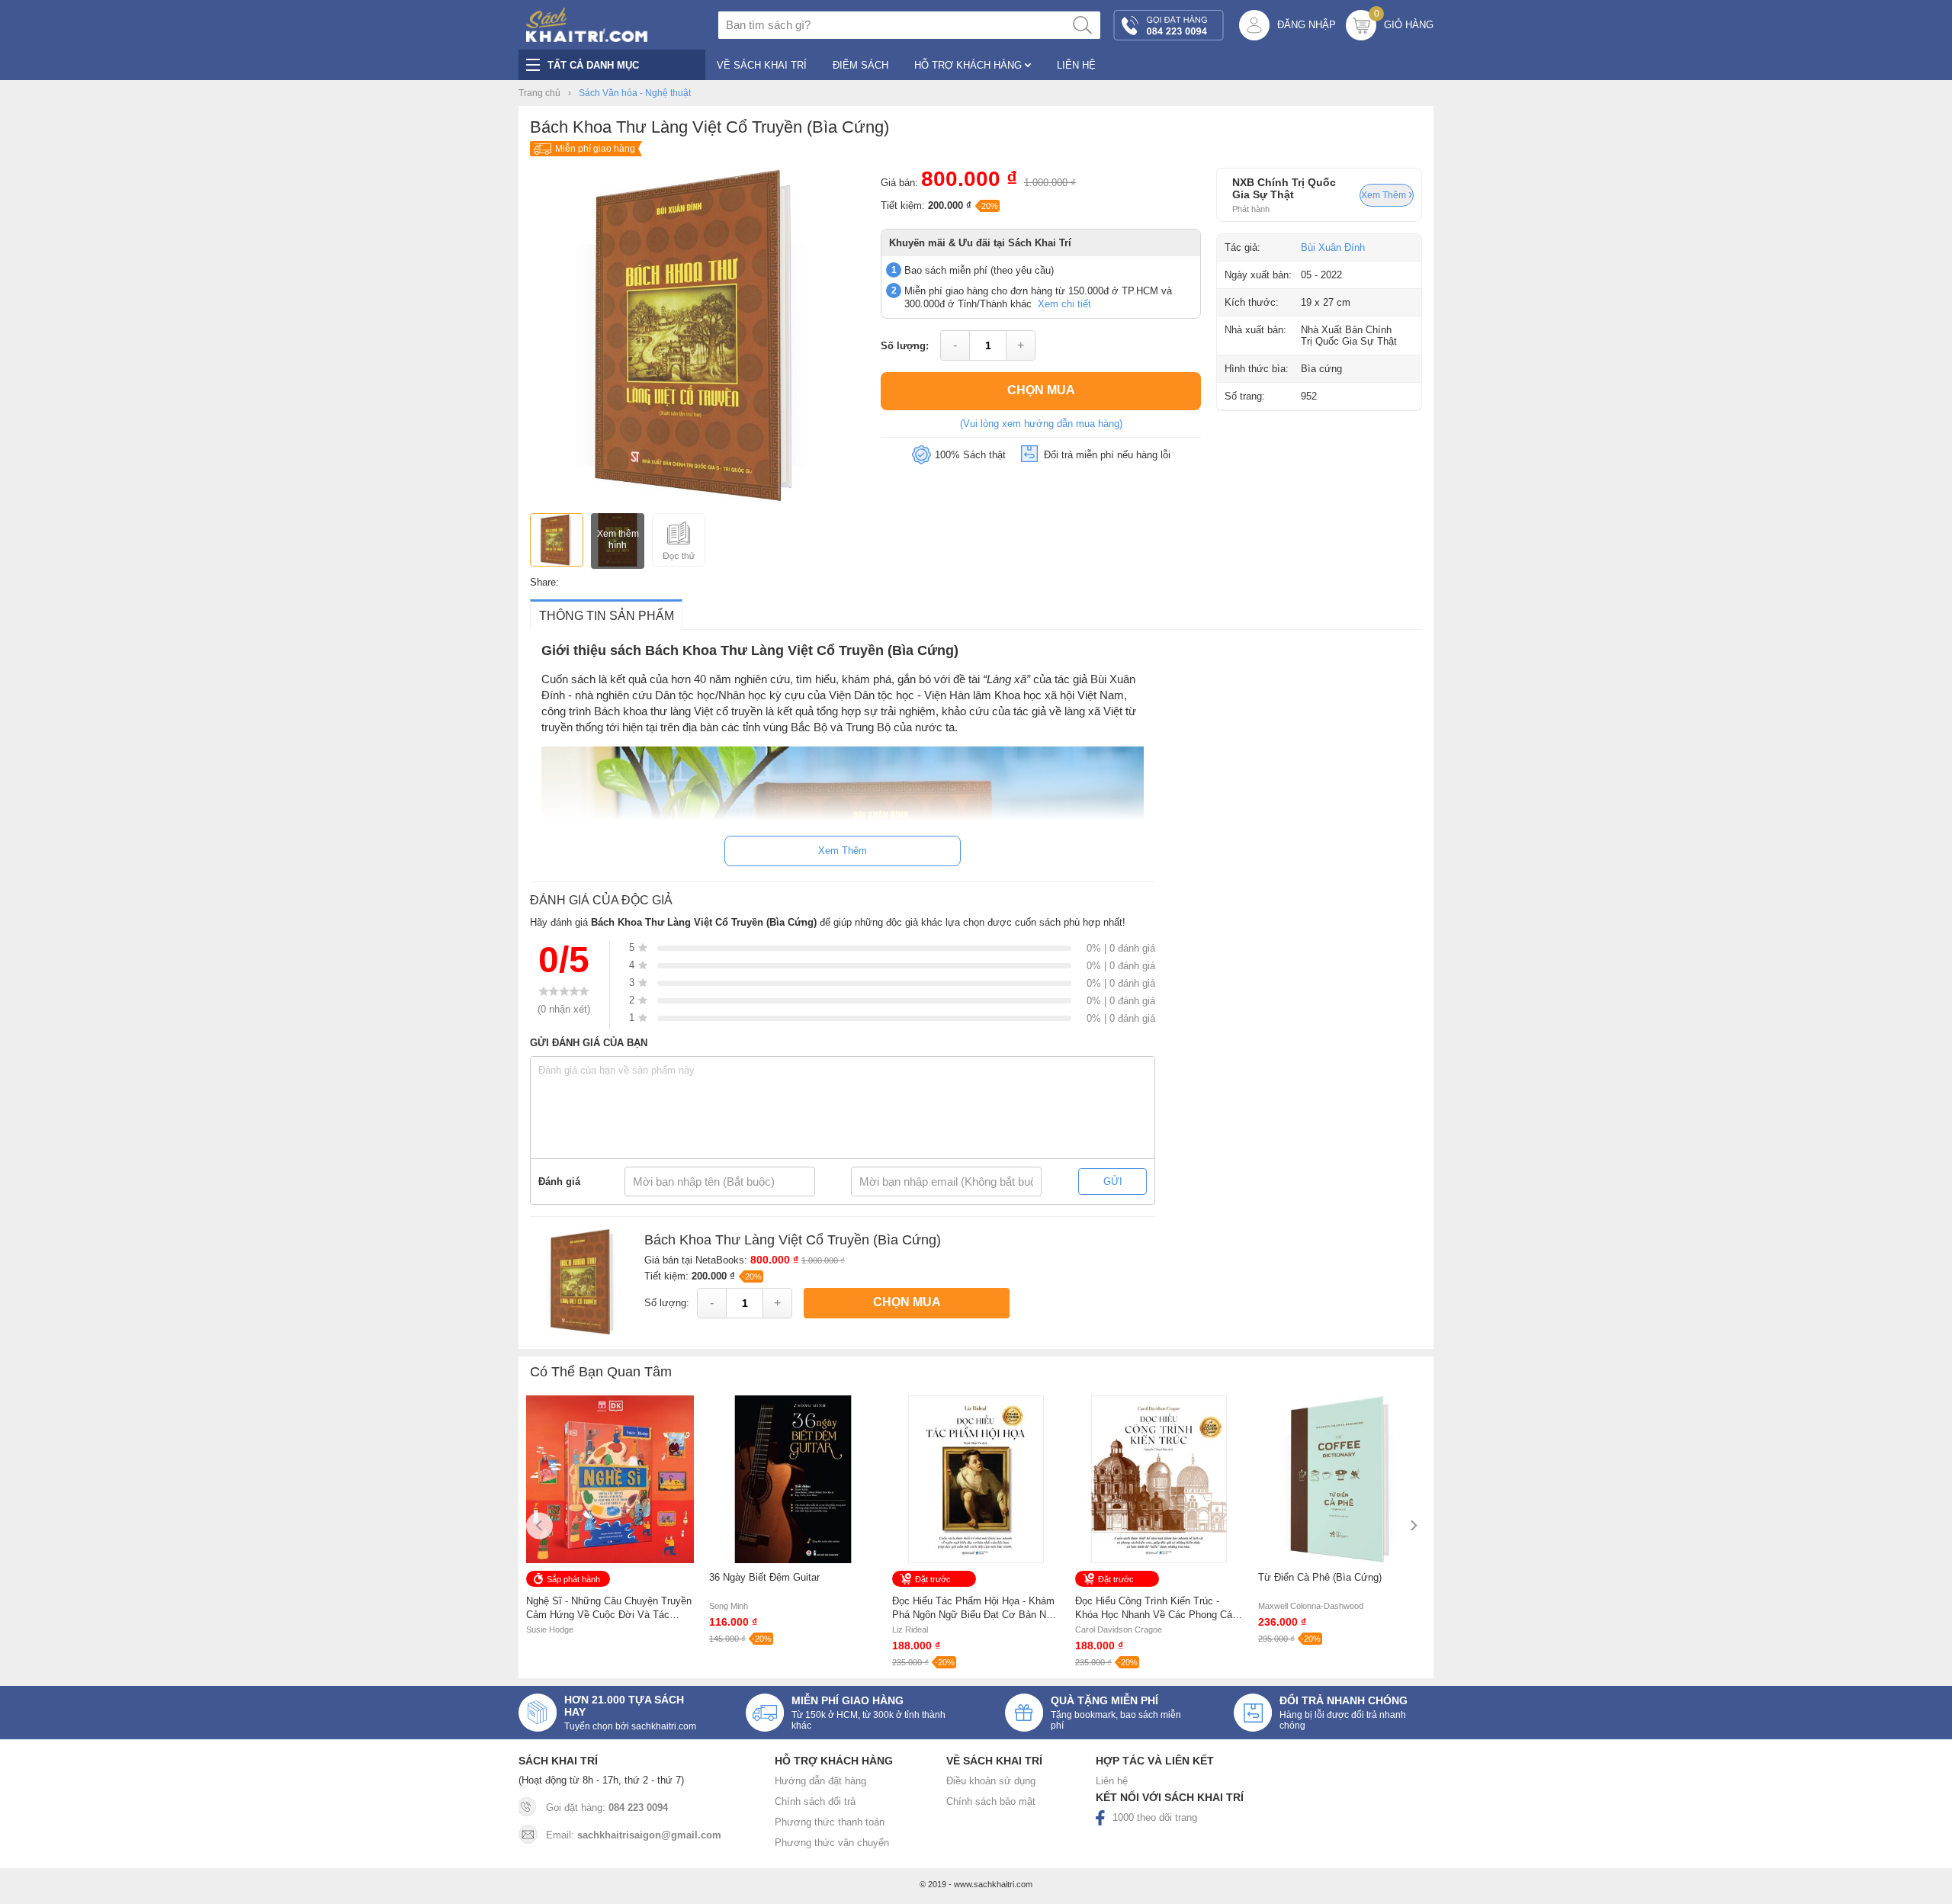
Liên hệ (1112, 1781)
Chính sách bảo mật (991, 1801)
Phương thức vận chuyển (832, 1843)
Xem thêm (1385, 195)
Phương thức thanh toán (830, 1822)
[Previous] (539, 1525)
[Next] (1413, 1525)
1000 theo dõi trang (1155, 1817)
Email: (634, 1835)
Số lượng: (905, 346)
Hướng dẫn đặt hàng (820, 1781)
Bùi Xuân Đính (1333, 247)
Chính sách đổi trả (815, 1801)
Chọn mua (1041, 390)
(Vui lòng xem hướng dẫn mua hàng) (1041, 424)
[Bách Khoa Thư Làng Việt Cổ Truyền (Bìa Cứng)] (698, 500)
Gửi (1113, 1182)
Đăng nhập (1307, 25)
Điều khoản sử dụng (991, 1781)
